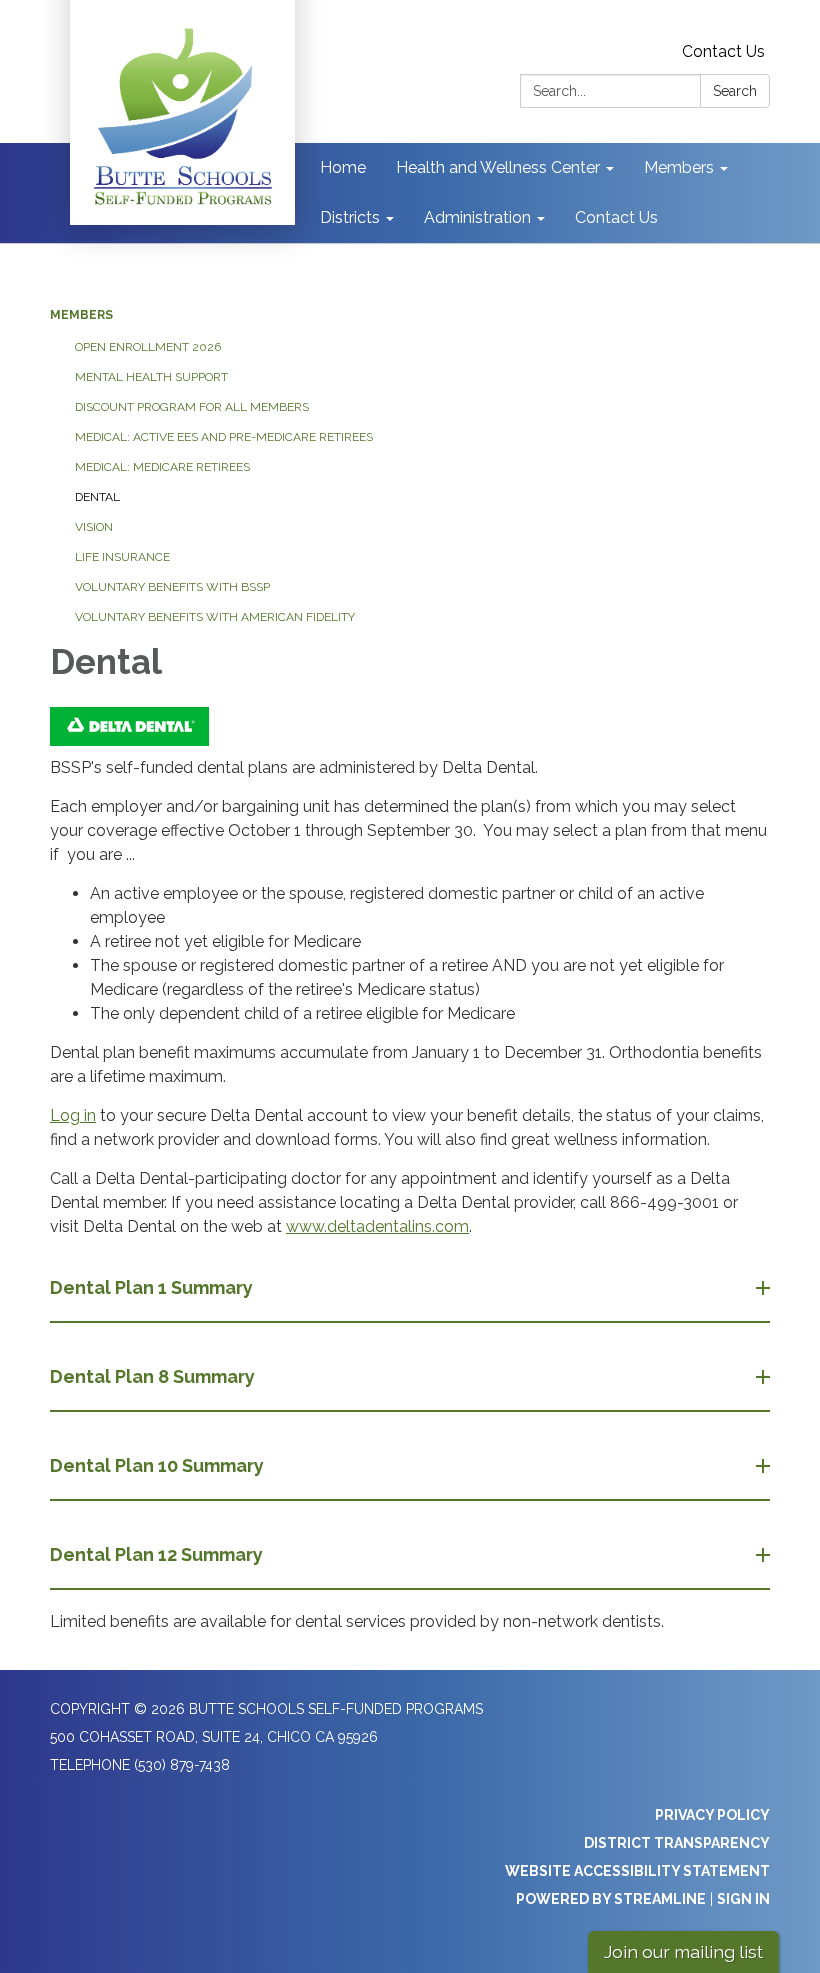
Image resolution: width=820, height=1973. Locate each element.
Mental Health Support (151, 377)
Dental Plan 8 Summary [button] (152, 1376)
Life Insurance (122, 557)
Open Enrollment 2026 (148, 347)
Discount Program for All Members (192, 407)
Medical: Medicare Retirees (162, 467)
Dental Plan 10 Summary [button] (157, 1465)
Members (81, 315)
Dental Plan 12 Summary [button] (156, 1554)
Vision (94, 527)
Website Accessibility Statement (637, 1871)
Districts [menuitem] (350, 217)
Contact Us (723, 51)
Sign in (743, 1899)
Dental (97, 497)
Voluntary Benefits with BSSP (172, 587)
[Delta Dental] (410, 726)
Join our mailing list (683, 1951)
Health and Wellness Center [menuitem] (498, 167)
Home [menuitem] (343, 167)
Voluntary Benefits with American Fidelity (215, 617)
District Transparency (677, 1843)
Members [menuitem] (679, 167)
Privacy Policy (712, 1815)
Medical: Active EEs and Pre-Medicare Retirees (224, 437)
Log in (73, 1115)
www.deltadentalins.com (377, 1226)
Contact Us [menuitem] (616, 217)
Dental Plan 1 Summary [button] (151, 1287)
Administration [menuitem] (477, 217)
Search (735, 91)
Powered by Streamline (611, 1899)
